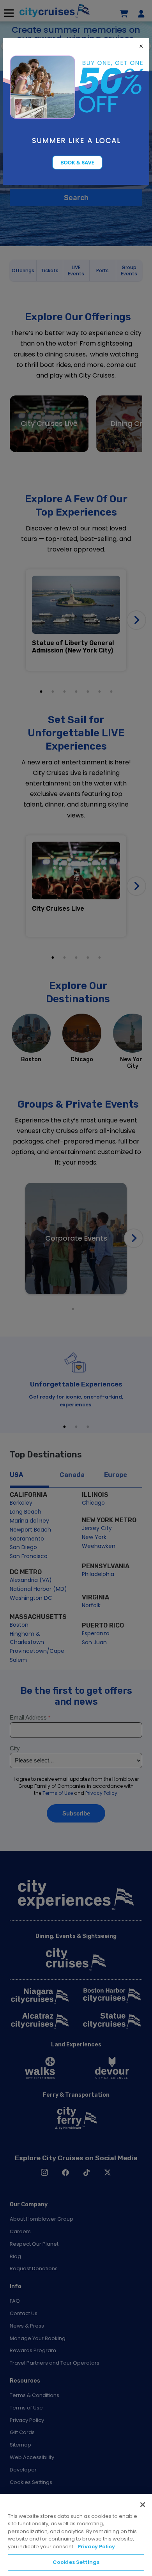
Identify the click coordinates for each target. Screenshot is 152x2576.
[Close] (143, 2505)
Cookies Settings (76, 2562)
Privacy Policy (96, 2547)
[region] (76, 2535)
